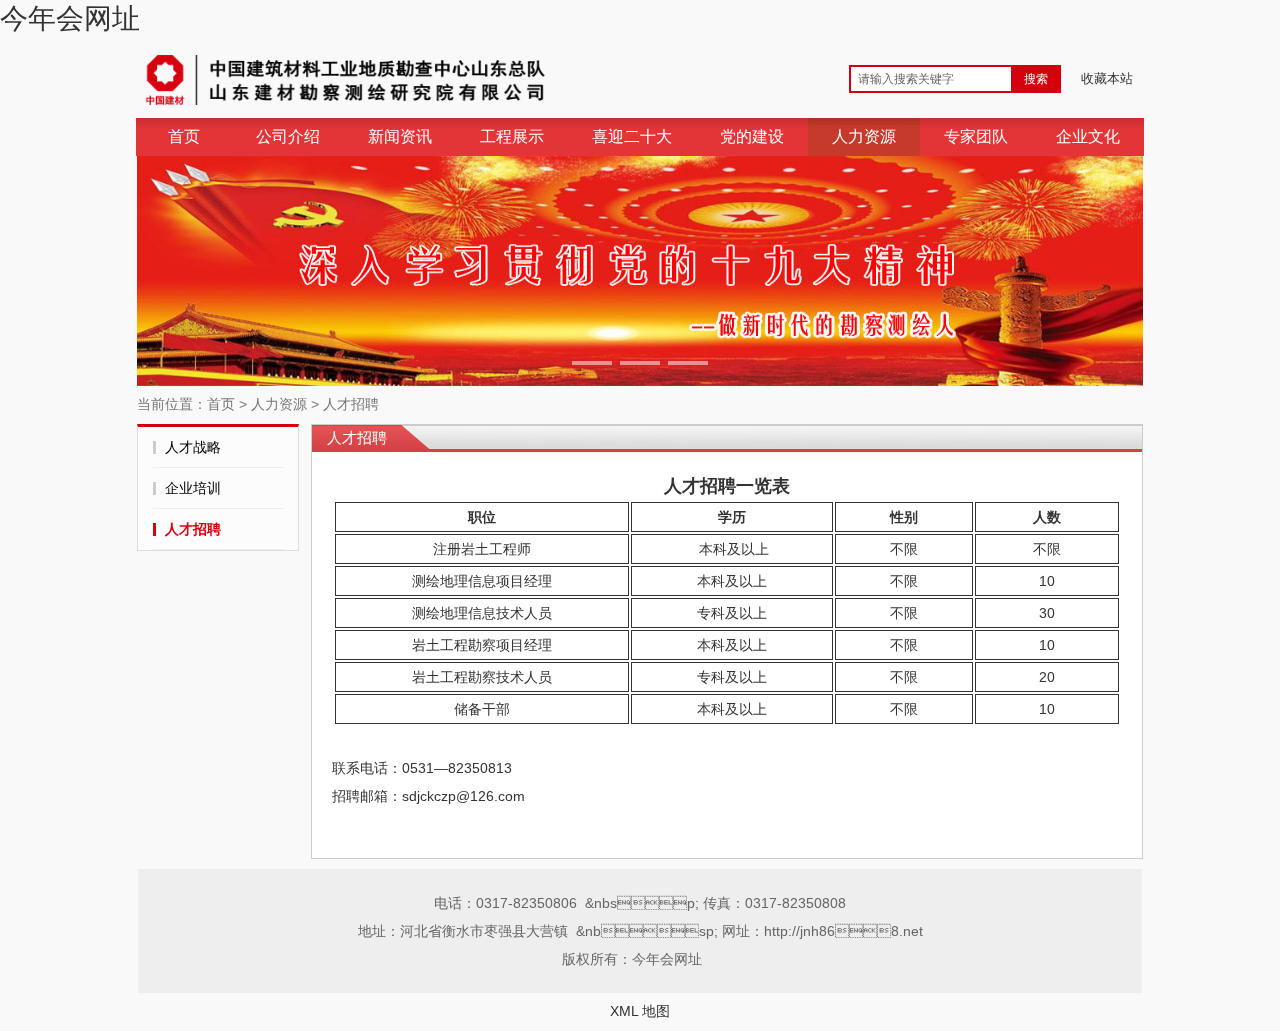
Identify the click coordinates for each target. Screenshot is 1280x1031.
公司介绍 (288, 136)
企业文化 (1088, 136)
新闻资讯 (400, 136)
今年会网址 (70, 18)
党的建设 (752, 136)
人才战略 (193, 447)
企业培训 (193, 488)
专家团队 (976, 136)
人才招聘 (351, 404)
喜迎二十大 (632, 136)
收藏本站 (1107, 78)
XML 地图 (640, 1011)
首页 (184, 136)
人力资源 (864, 136)
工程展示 (512, 136)
